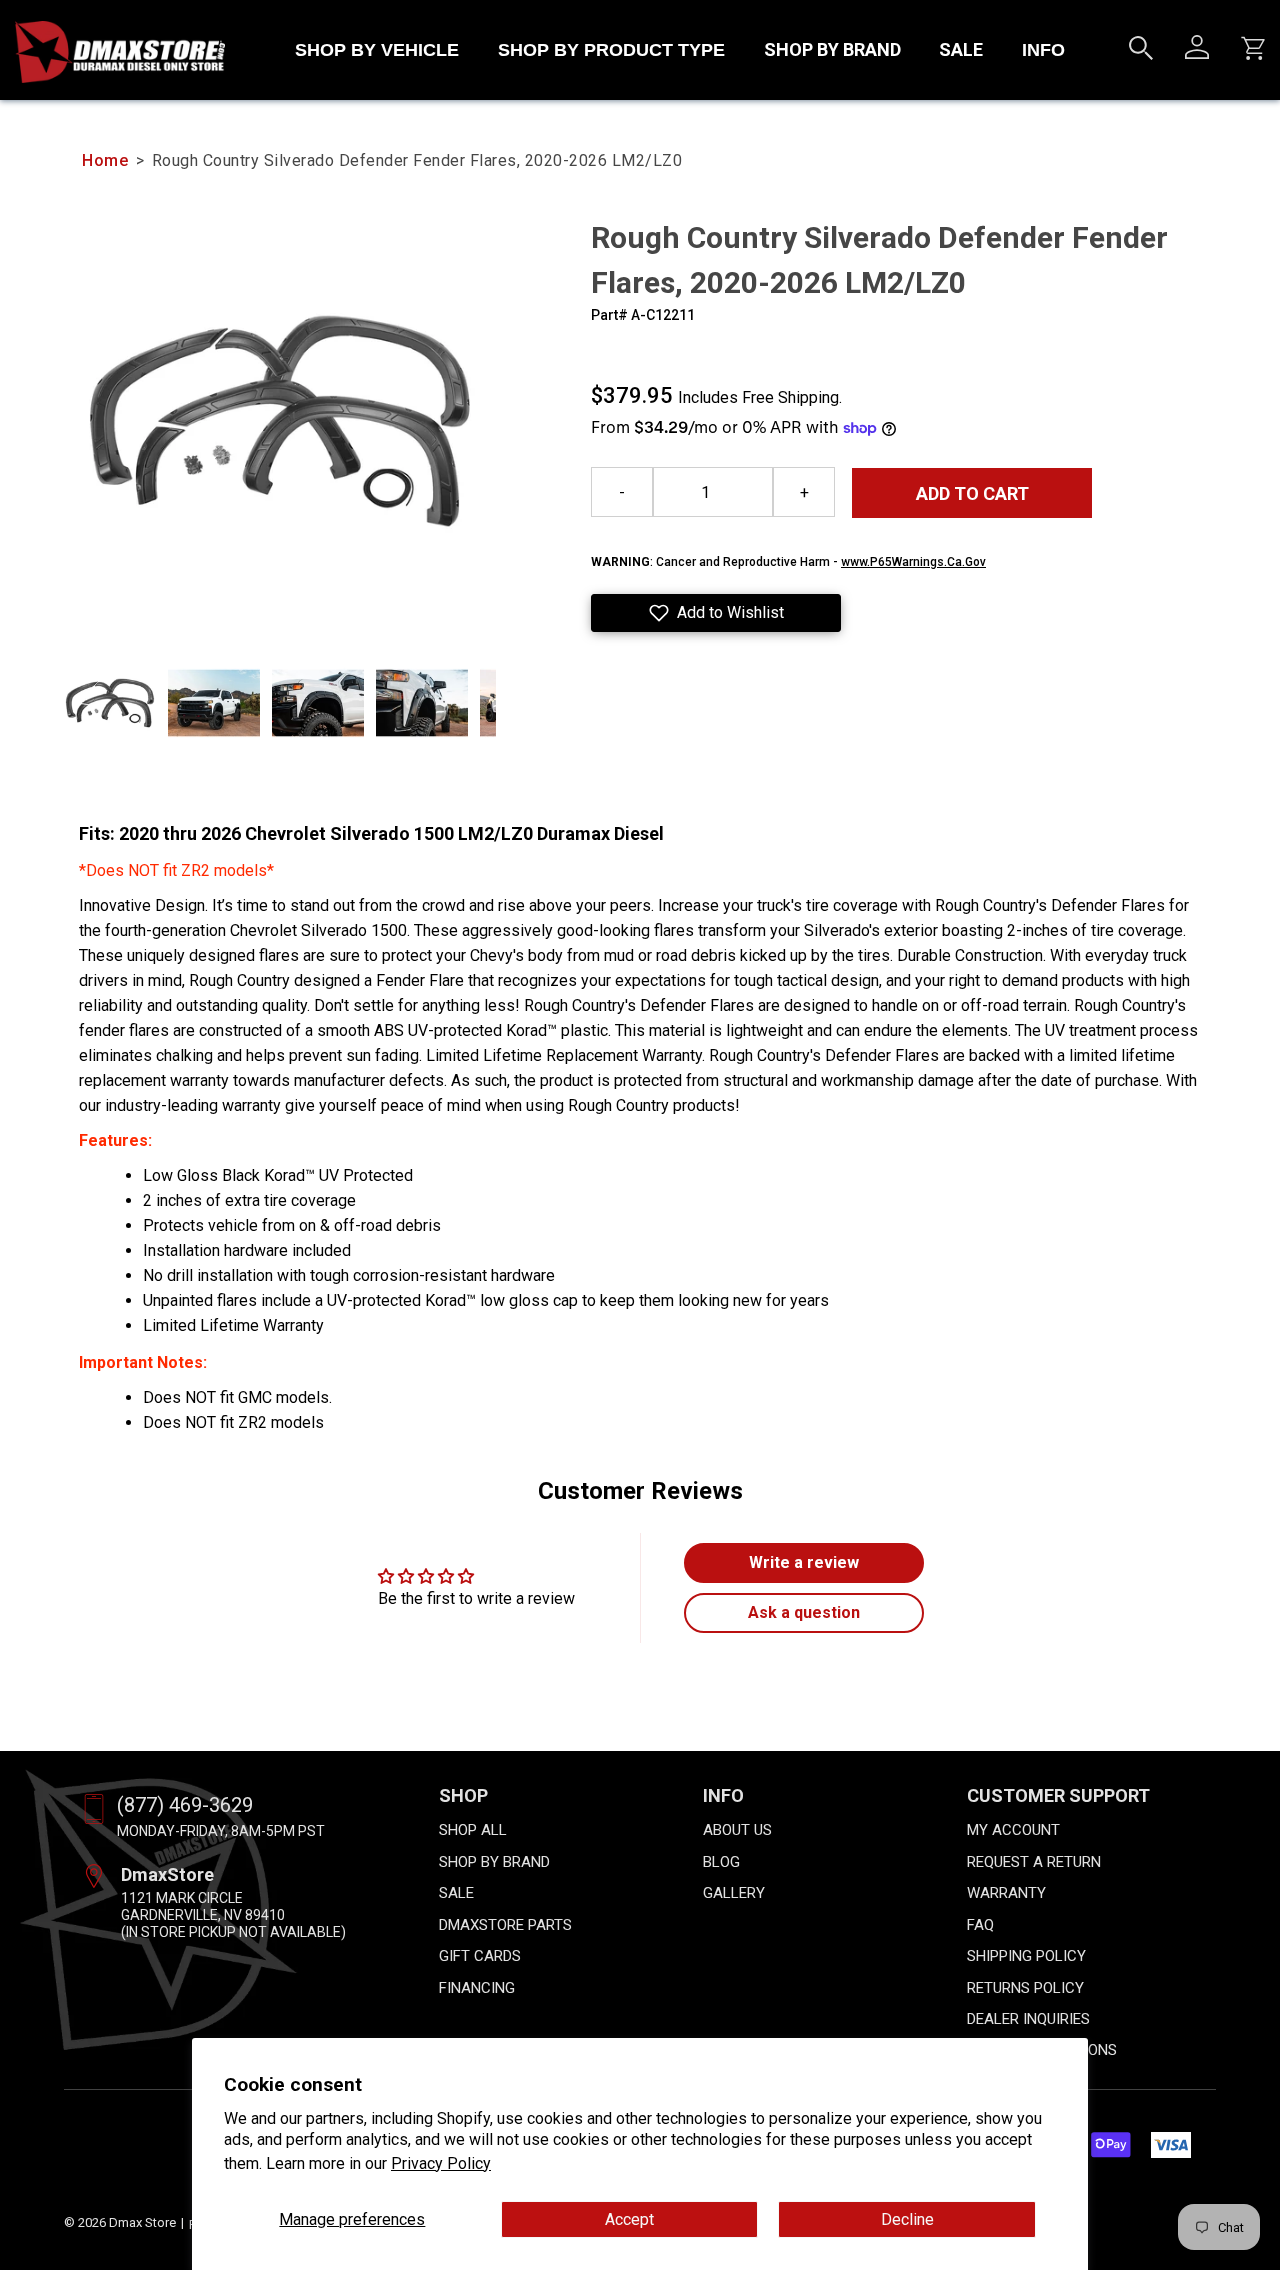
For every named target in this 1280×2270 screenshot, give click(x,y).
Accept (629, 2219)
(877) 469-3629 (185, 1805)
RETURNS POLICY (1025, 1988)
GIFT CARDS (480, 1956)
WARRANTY (1006, 1893)
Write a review (804, 1562)
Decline (907, 2219)
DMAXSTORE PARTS (505, 1925)
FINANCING (477, 1988)
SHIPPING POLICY (1026, 1956)
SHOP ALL (473, 1830)
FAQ (980, 1925)
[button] (716, 613)
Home (105, 160)
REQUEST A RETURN (1034, 1862)
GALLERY (734, 1893)
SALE (961, 49)
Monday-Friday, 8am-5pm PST (221, 1831)
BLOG (721, 1862)
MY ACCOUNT (1013, 1830)
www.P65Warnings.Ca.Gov (913, 562)
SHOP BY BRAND (832, 49)
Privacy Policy (441, 2163)
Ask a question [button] (804, 1612)
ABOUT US (737, 1830)
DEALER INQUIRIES (1028, 2019)
